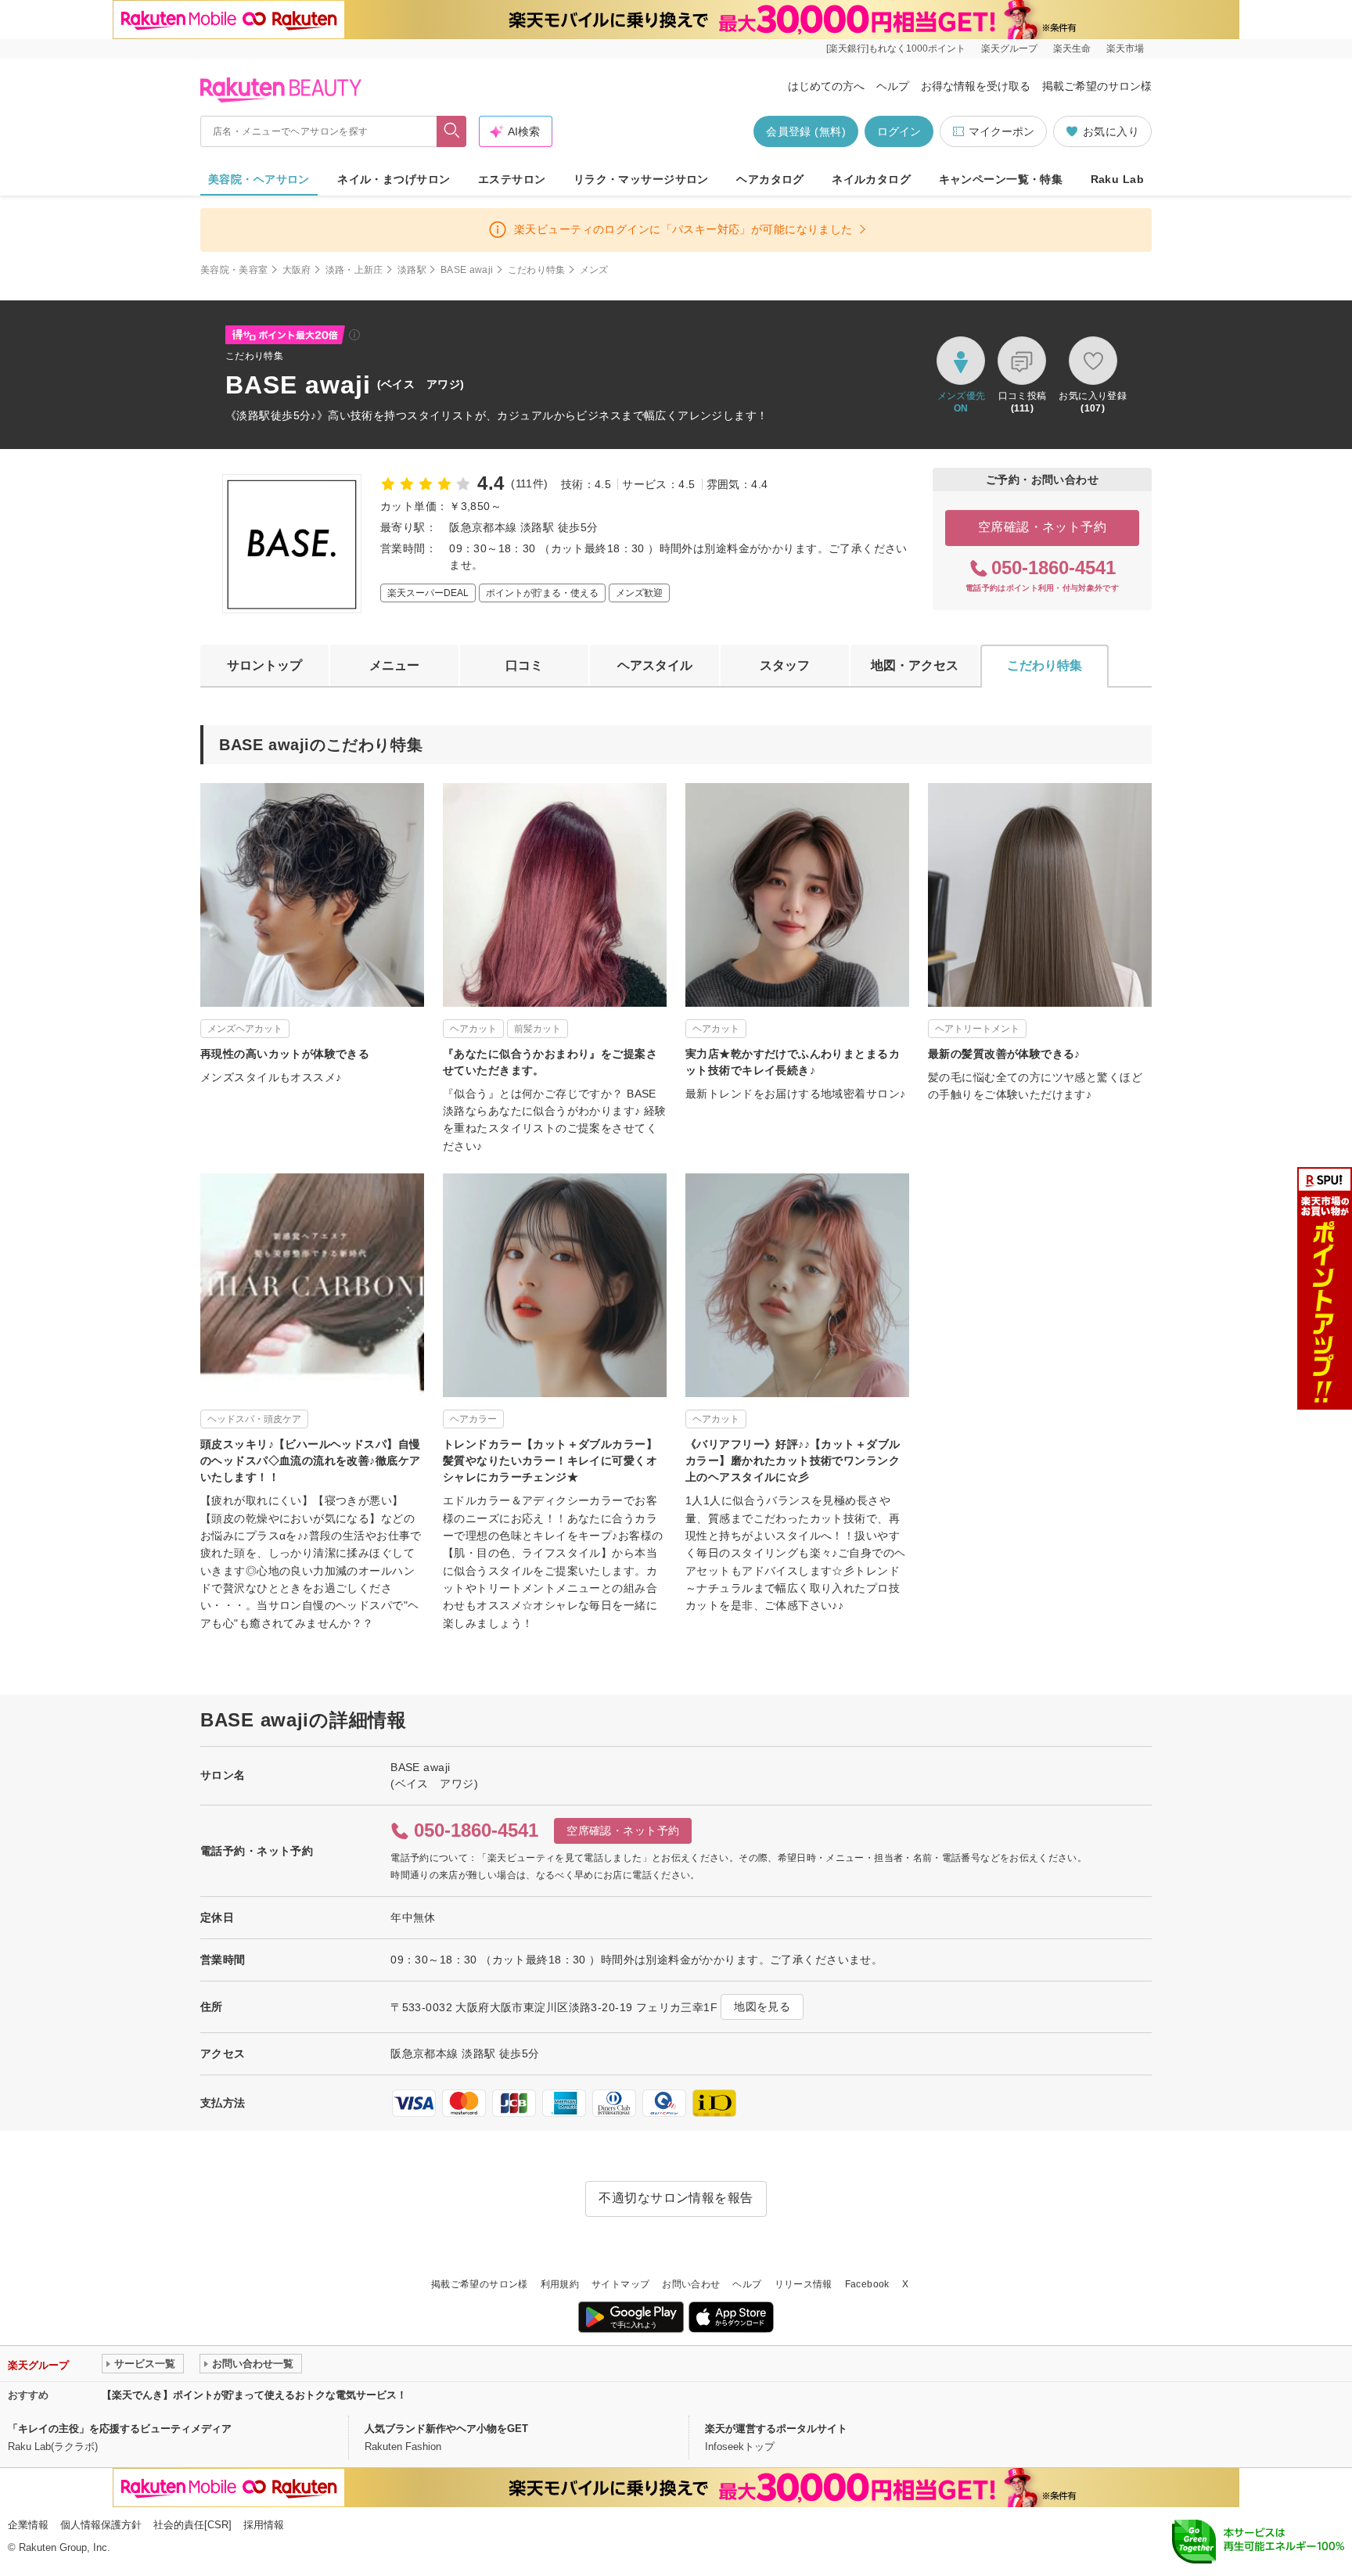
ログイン (899, 131)
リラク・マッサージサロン (641, 179)
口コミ (524, 665)
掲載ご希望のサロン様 (1097, 86)
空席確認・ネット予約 (1043, 527)
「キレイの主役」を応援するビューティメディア (120, 2429)
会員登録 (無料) (806, 131)
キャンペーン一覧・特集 (1001, 179)
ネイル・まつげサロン (394, 179)
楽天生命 (1072, 49)
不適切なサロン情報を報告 (676, 2198)
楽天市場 (1125, 49)
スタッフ (785, 665)
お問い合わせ (691, 2284)
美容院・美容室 (234, 270)
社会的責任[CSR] (192, 2525)
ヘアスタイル (655, 665)
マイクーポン (1001, 131)
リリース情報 (804, 2284)
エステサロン (512, 179)
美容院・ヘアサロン (259, 179)
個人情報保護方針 (101, 2525)
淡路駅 (412, 270)
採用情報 (264, 2525)
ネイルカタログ (871, 179)
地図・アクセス (915, 665)
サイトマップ (620, 2284)
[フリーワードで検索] (452, 131)
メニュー (394, 665)
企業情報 (28, 2525)
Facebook (867, 2284)
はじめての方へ (826, 86)
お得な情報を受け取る (976, 86)
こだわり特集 (537, 270)
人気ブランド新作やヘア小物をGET (446, 2429)
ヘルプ (893, 86)
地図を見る (762, 2007)
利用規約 (560, 2284)
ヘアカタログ (770, 179)
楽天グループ (1009, 49)
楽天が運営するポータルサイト (776, 2429)
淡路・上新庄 (354, 270)
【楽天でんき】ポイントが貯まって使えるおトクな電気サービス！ (254, 2395)
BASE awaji (467, 270)
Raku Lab (1117, 179)
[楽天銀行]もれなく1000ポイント (896, 49)
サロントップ (264, 665)
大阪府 (297, 270)
